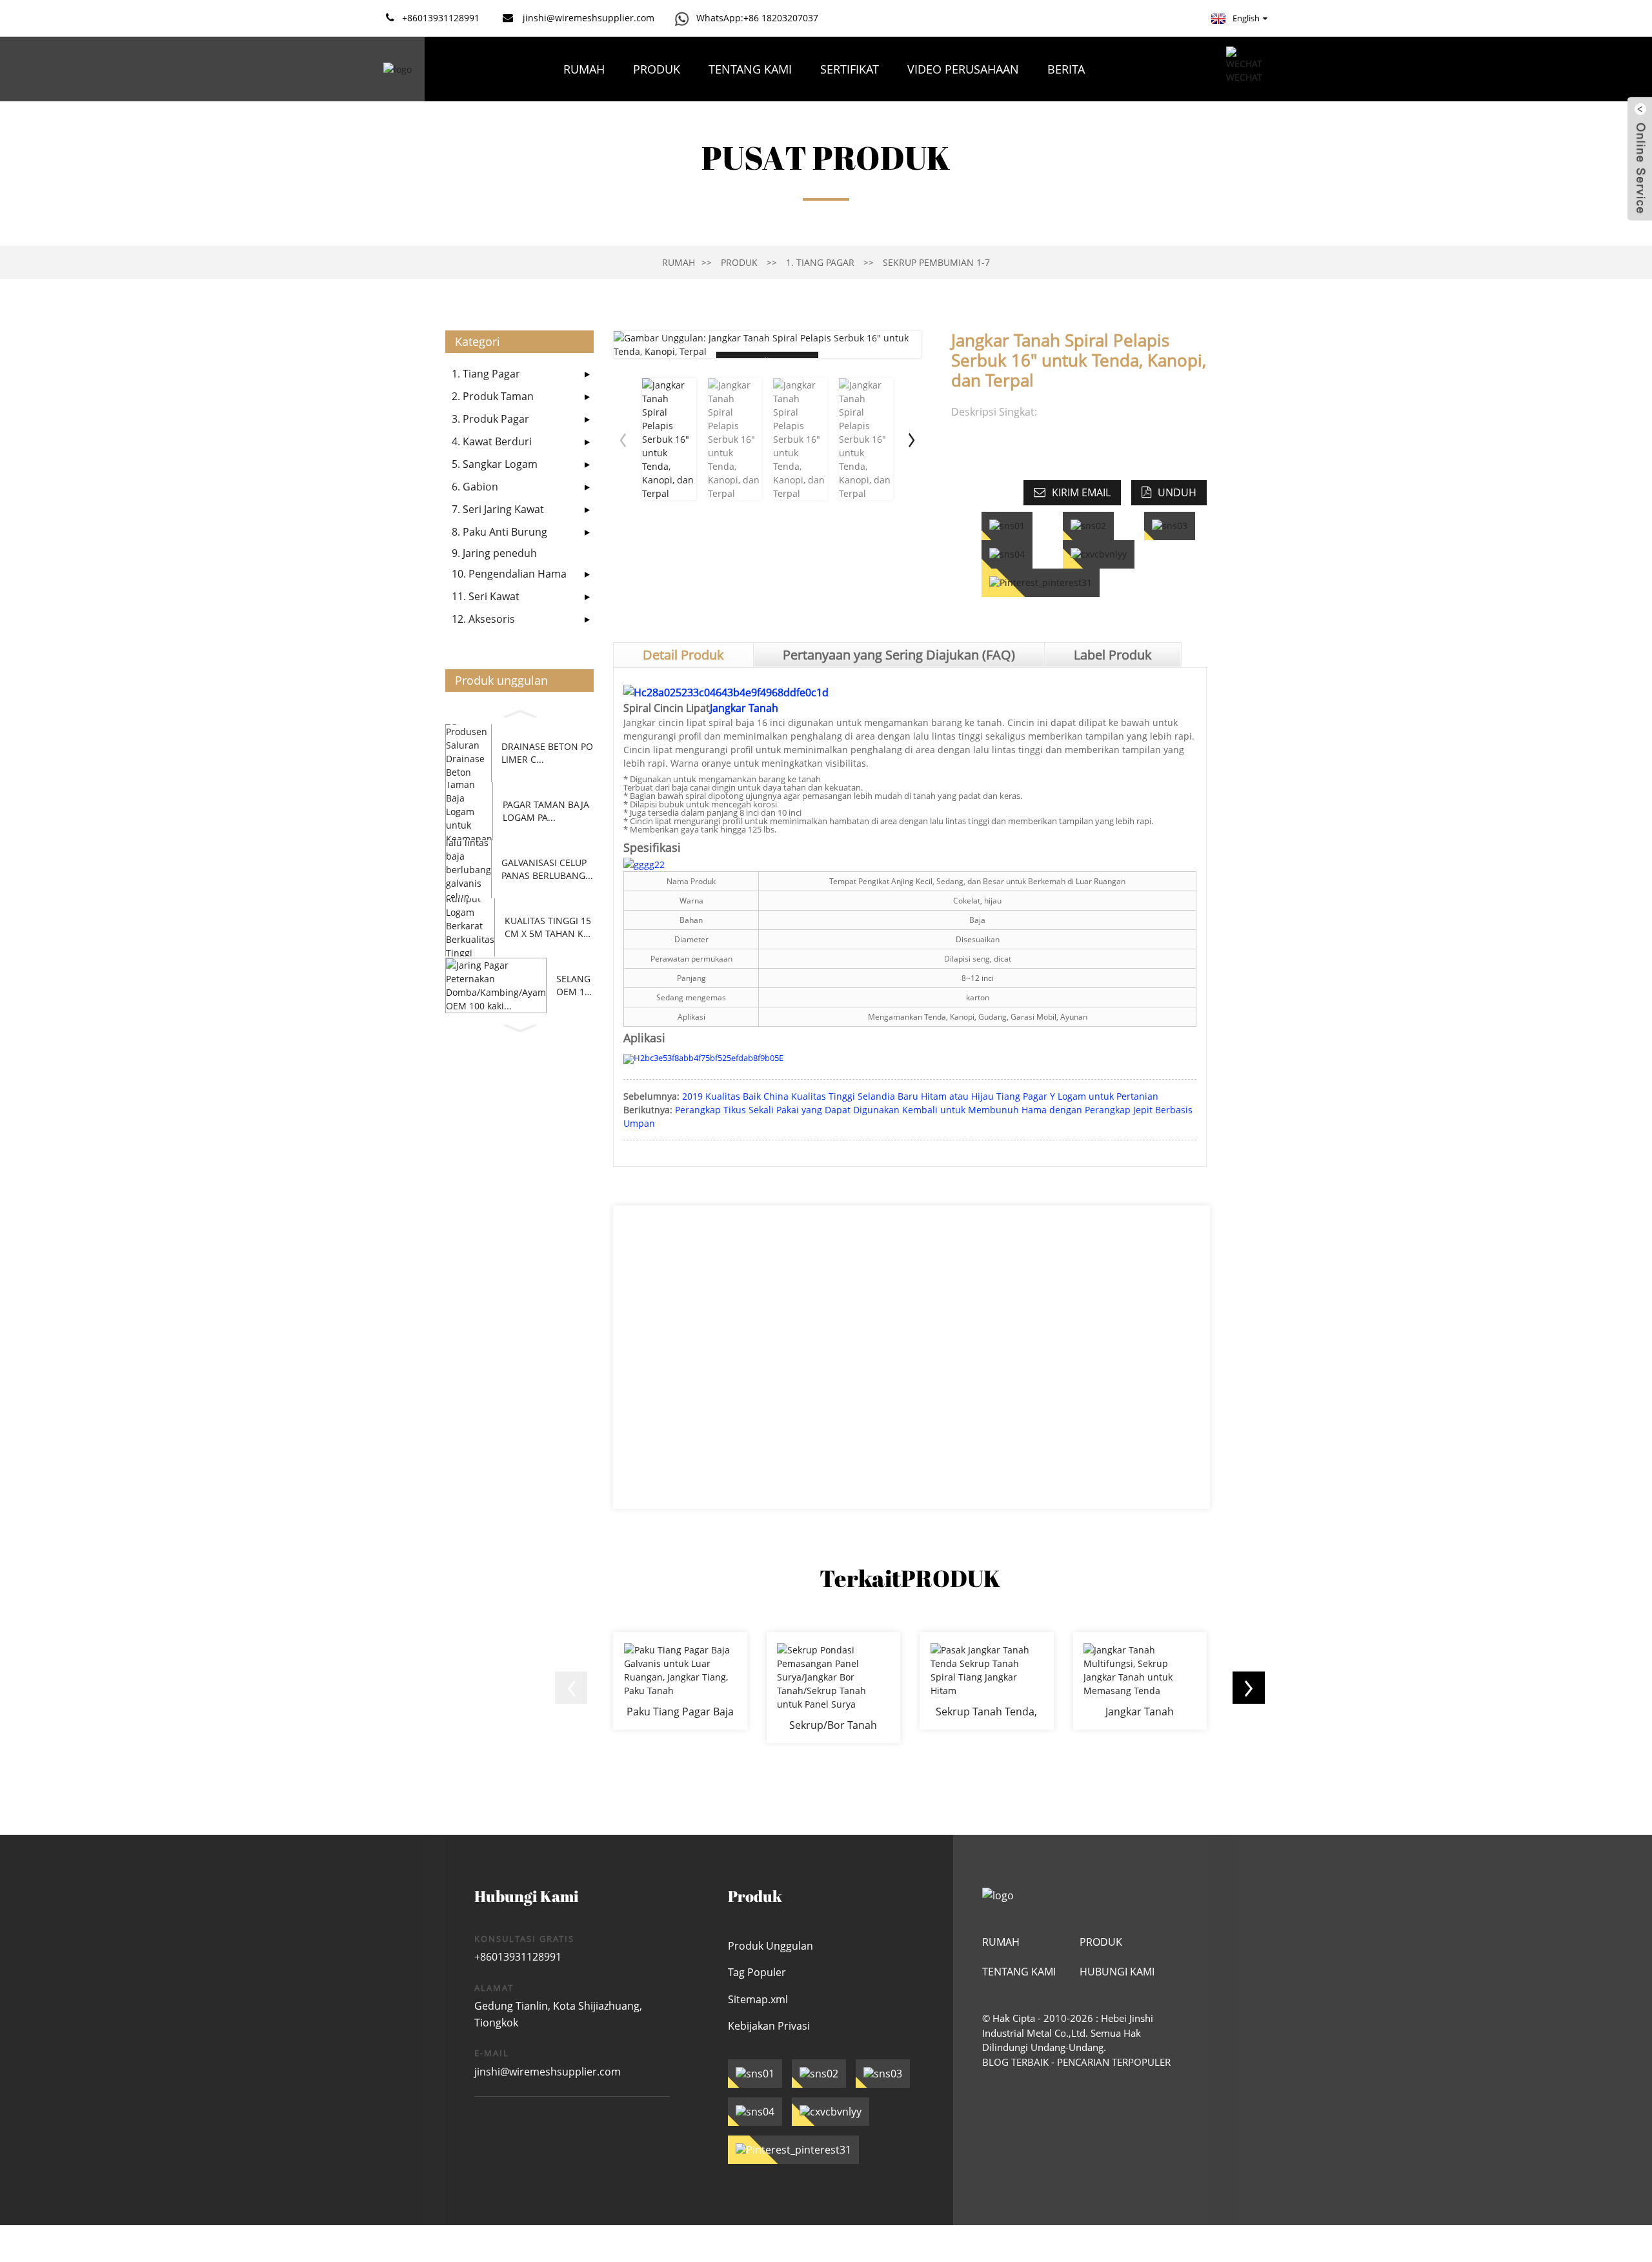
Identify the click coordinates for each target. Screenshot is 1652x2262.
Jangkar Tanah (744, 708)
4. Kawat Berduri (492, 441)
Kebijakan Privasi (769, 2026)
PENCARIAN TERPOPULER (1114, 2062)
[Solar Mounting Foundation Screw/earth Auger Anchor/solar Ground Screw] (834, 1688)
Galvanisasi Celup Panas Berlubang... (547, 869)
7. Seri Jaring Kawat (498, 509)
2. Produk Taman (493, 396)
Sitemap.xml (758, 1999)
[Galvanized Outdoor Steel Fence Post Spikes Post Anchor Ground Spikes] (680, 1681)
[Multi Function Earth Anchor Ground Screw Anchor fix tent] (1140, 1681)
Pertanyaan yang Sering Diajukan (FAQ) (768, 134)
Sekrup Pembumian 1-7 (936, 262)
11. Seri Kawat (486, 596)
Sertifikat (850, 69)
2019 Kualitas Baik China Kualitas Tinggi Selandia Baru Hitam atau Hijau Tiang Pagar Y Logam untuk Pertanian (920, 1096)
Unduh (1177, 492)
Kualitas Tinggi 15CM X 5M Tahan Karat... (548, 927)
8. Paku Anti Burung (499, 532)
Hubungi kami (958, 134)
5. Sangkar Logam (495, 464)
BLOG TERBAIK (1015, 2062)
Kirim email (1081, 492)
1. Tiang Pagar (820, 262)
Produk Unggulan (771, 1946)
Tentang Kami (750, 69)
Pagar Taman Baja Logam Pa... (546, 811)
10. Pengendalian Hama (509, 574)
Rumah (584, 69)
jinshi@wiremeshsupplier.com (548, 2072)
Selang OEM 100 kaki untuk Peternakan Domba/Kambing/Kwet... (575, 985)
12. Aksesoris (483, 619)
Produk (657, 69)
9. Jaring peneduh (494, 553)
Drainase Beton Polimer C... (547, 753)
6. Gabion (475, 487)
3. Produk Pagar (490, 419)
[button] (519, 712)
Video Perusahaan (963, 69)
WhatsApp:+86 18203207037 (757, 18)
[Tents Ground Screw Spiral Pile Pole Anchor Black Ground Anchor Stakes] (987, 1681)
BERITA (1066, 69)
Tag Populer (757, 1972)
